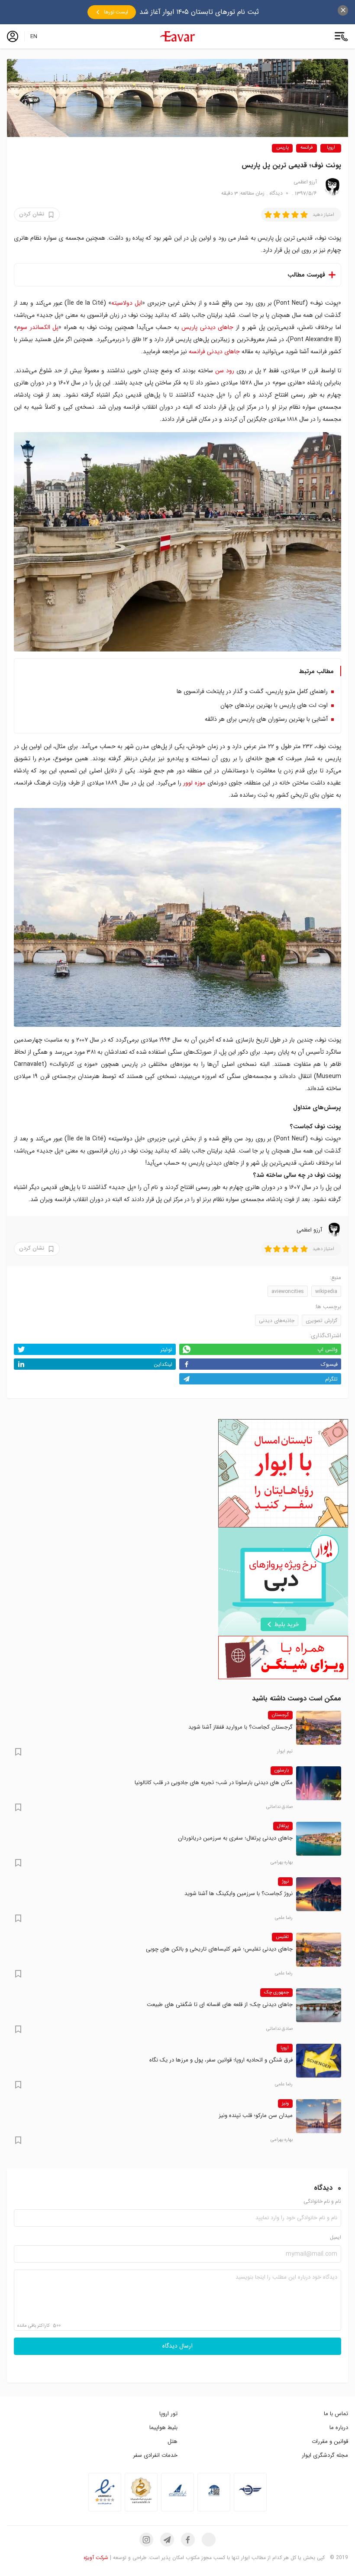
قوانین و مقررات (330, 2441)
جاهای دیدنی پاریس (207, 327)
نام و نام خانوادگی (322, 2202)
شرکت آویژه (96, 2558)
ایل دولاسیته (127, 303)
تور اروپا (168, 2414)
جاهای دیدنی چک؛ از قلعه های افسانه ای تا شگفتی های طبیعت (220, 2004)
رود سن (225, 371)
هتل (173, 2441)
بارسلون (282, 1771)
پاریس (282, 148)
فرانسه (307, 148)
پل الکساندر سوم (38, 327)
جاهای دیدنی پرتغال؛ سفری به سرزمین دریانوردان (235, 1838)
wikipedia (326, 1291)
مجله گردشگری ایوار (325, 2455)
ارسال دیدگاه (177, 2346)
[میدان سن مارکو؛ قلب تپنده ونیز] (319, 2116)
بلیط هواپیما (163, 2428)
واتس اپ (328, 1350)
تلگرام (331, 1379)
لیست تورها (116, 12)
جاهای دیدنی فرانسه (214, 352)
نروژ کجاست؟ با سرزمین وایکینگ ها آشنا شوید (239, 1894)
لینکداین (163, 1364)
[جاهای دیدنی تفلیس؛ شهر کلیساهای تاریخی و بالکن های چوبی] (319, 1950)
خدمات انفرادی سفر (155, 2455)
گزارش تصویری (321, 1321)
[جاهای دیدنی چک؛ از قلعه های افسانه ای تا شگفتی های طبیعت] (319, 2005)
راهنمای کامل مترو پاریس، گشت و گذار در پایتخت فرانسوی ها (252, 691)
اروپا (331, 148)
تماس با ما (336, 2414)
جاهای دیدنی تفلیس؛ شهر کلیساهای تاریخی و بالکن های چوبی (219, 1949)
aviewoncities (288, 1291)
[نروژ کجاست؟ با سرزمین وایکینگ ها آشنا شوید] (319, 1894)
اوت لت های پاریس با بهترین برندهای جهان (274, 705)
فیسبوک (329, 1364)
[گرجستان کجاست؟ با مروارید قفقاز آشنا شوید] (319, 1728)
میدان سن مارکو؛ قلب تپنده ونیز (256, 2115)
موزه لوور (194, 783)
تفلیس (282, 1937)
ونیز (285, 2104)
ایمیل (336, 2238)
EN (34, 36)
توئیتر (166, 1350)
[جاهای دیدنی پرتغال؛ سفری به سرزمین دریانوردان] (319, 1839)
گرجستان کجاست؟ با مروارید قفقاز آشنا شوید (240, 1727)
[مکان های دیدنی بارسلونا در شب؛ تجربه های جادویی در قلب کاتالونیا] (319, 1783)
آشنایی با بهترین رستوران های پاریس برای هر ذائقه (266, 719)
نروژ (285, 1882)
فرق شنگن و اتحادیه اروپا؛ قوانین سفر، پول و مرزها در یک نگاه (221, 2060)
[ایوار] (177, 36)
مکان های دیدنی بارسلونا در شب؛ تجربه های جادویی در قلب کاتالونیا (214, 1783)
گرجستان (280, 1715)
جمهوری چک (276, 1993)
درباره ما (339, 2428)
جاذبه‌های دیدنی (277, 1321)
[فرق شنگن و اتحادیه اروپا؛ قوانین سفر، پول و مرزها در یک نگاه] (319, 2061)
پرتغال (283, 1826)
